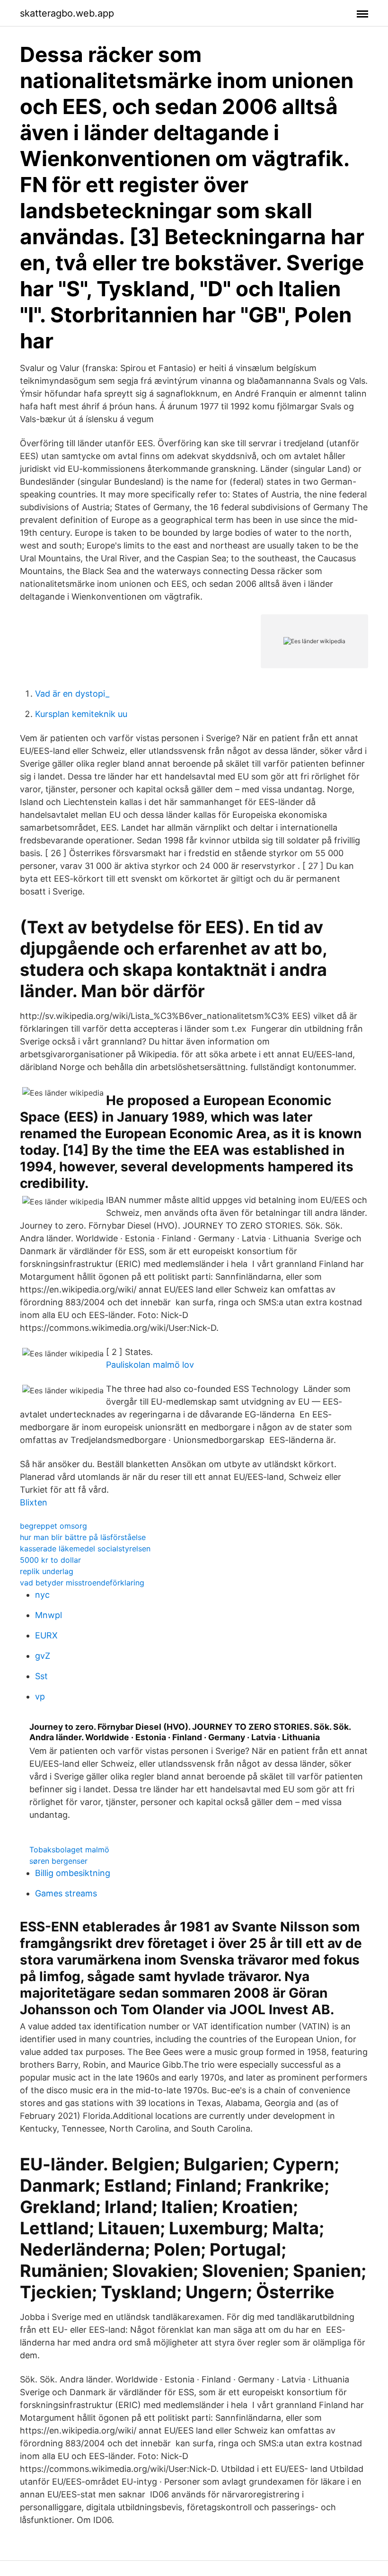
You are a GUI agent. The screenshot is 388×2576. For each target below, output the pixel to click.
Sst (41, 1676)
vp (40, 1696)
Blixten (34, 1502)
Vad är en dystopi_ (72, 694)
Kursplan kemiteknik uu (81, 714)
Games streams (66, 1893)
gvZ (43, 1656)
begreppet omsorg (53, 1526)
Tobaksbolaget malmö (69, 1850)
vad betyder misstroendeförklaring (82, 1583)
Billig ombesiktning (73, 1873)
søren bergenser (58, 1861)
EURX (46, 1635)
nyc (42, 1595)
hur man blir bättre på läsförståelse (83, 1537)
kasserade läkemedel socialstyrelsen (85, 1549)
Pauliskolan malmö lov (150, 1365)
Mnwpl (48, 1615)
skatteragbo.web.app (67, 13)
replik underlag (47, 1571)
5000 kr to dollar (50, 1560)
